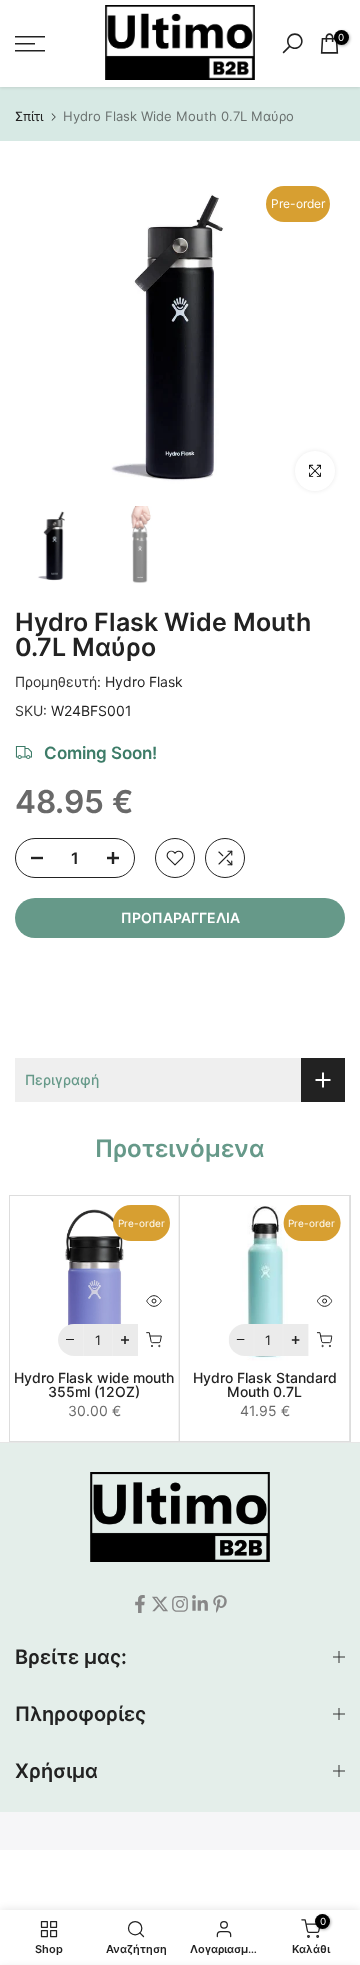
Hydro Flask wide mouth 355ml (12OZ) (95, 1384)
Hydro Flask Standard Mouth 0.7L (265, 1384)
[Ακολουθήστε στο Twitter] (160, 1604)
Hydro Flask (144, 681)
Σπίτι (29, 116)
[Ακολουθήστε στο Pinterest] (220, 1604)
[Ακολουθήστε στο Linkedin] (200, 1604)
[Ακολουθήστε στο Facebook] (140, 1604)
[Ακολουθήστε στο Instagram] (180, 1604)
